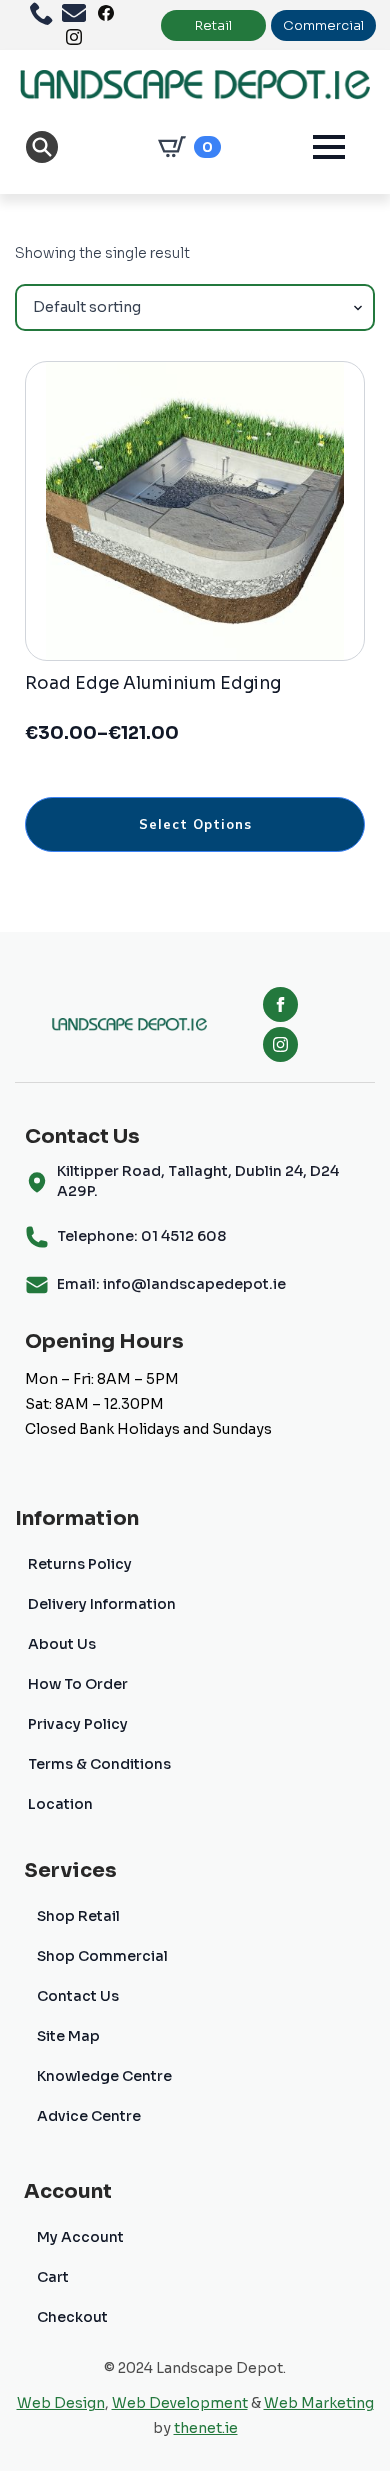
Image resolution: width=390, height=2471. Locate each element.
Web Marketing (319, 2403)
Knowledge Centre (104, 2076)
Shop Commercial (102, 1956)
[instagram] (280, 1044)
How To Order (78, 1684)
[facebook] (280, 1004)
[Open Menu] (329, 147)
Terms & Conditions (99, 1764)
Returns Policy (80, 1564)
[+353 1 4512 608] (46, 13)
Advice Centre (89, 2116)
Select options (195, 824)
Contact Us (78, 1996)
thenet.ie (206, 2428)
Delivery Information (102, 1604)
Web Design (61, 2403)
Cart (53, 2277)
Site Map (68, 2036)
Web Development (180, 2403)
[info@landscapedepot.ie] (78, 13)
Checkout (72, 2317)
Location (60, 1804)
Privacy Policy (78, 1724)
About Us (62, 1644)
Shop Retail (78, 1916)
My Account (80, 2237)
